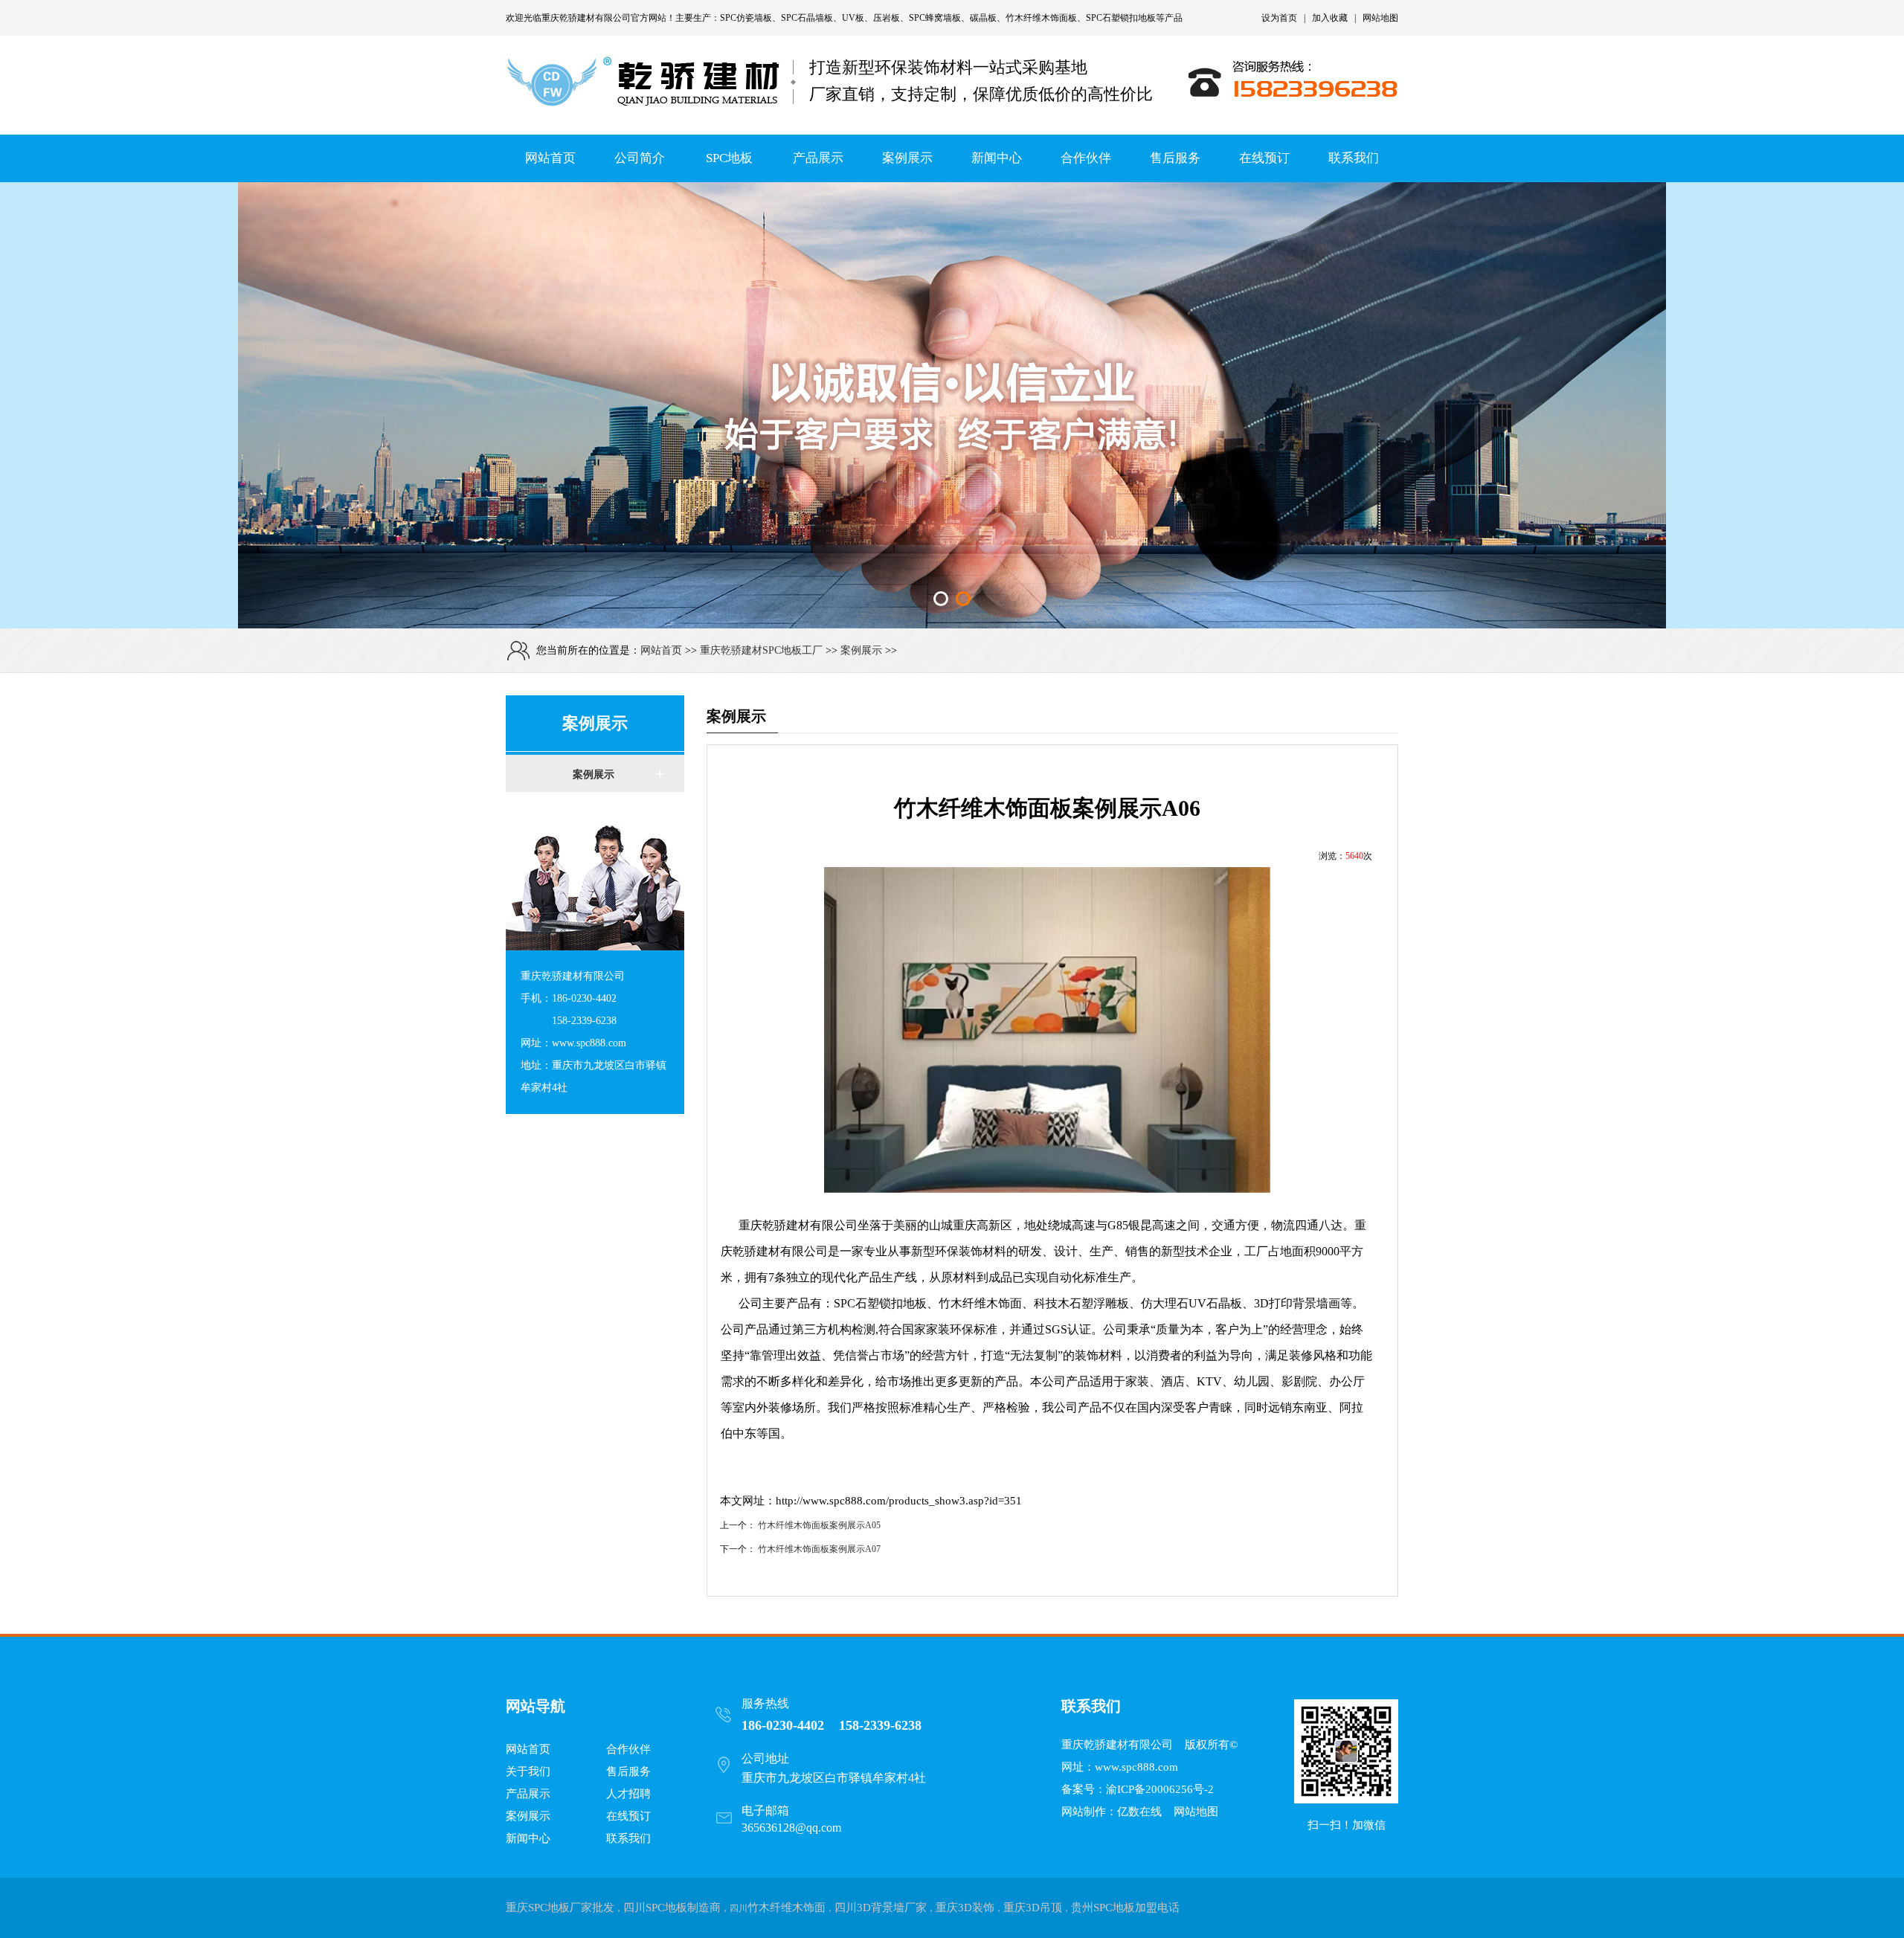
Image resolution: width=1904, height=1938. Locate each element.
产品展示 (818, 158)
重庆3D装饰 (965, 1908)
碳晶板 (983, 18)
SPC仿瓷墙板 (746, 18)
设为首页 (1279, 18)
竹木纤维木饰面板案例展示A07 (819, 1549)
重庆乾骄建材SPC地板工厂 (761, 650)
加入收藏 (1330, 18)
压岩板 (887, 18)
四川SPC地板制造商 (672, 1908)
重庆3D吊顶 (1033, 1908)
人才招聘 (628, 1794)
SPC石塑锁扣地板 (1121, 18)
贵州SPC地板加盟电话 (1125, 1908)
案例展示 (907, 158)
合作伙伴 (1086, 158)
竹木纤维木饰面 (787, 1908)
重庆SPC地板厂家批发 (560, 1908)
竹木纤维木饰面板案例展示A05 (819, 1525)
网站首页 (550, 158)
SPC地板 (729, 158)
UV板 (853, 18)
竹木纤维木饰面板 (1041, 18)
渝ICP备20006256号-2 (1160, 1789)
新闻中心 (997, 158)
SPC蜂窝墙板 (935, 18)
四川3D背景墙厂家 (881, 1908)
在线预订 (1264, 158)
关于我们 (528, 1771)
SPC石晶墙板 (807, 18)
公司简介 (640, 158)
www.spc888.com (1136, 1767)
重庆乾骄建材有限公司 (586, 18)
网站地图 (1380, 18)
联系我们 (1354, 158)
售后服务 (1175, 158)
